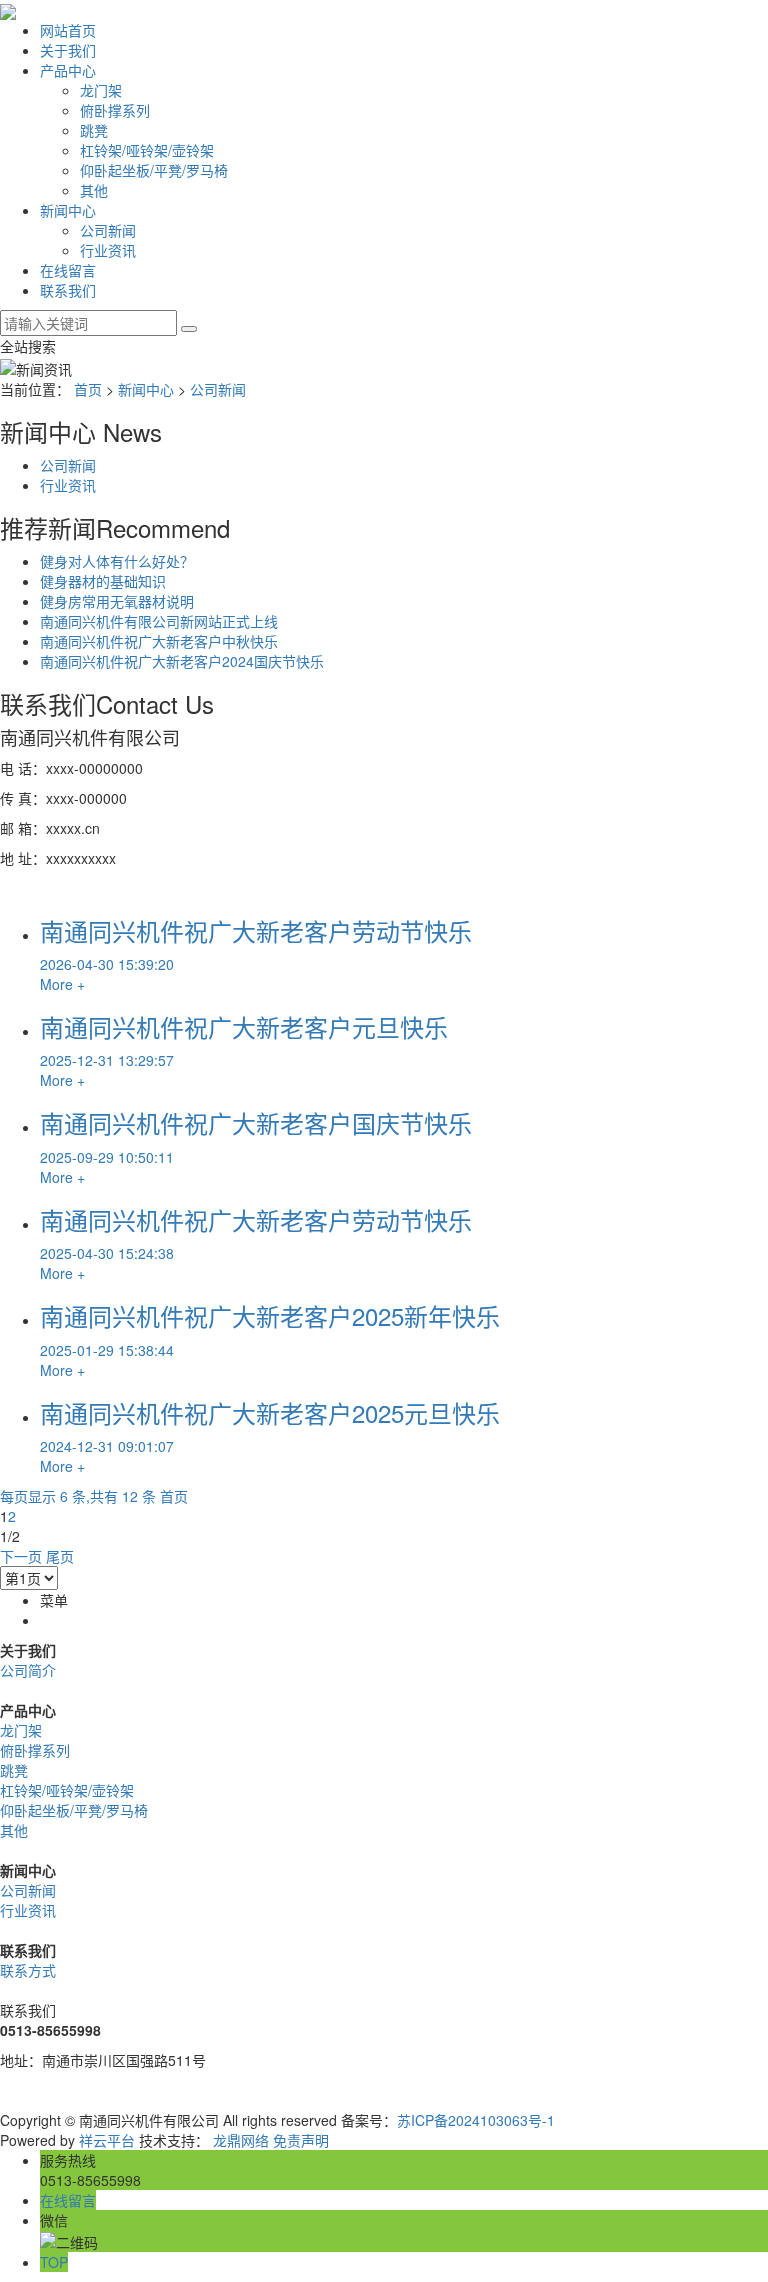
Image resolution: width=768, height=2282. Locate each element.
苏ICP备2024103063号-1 (476, 2120)
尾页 (60, 1556)
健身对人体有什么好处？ (117, 561)
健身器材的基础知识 (103, 581)
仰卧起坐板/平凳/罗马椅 (154, 170)
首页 (88, 389)
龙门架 (101, 90)
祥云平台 (107, 2140)
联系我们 (68, 290)
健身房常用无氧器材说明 (117, 601)
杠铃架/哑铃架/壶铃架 (147, 150)
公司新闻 (108, 230)
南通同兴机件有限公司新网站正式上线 (159, 621)
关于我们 (68, 50)
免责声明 (301, 2140)
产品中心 (68, 70)
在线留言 (68, 270)
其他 (94, 190)
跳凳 (94, 130)
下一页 (21, 1556)
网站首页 (68, 30)
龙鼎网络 (241, 2140)
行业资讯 (108, 250)
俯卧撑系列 (115, 110)
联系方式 (28, 1970)
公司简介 (28, 1670)
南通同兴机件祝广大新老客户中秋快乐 (159, 641)
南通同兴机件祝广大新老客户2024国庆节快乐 (182, 661)
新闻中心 (68, 210)
